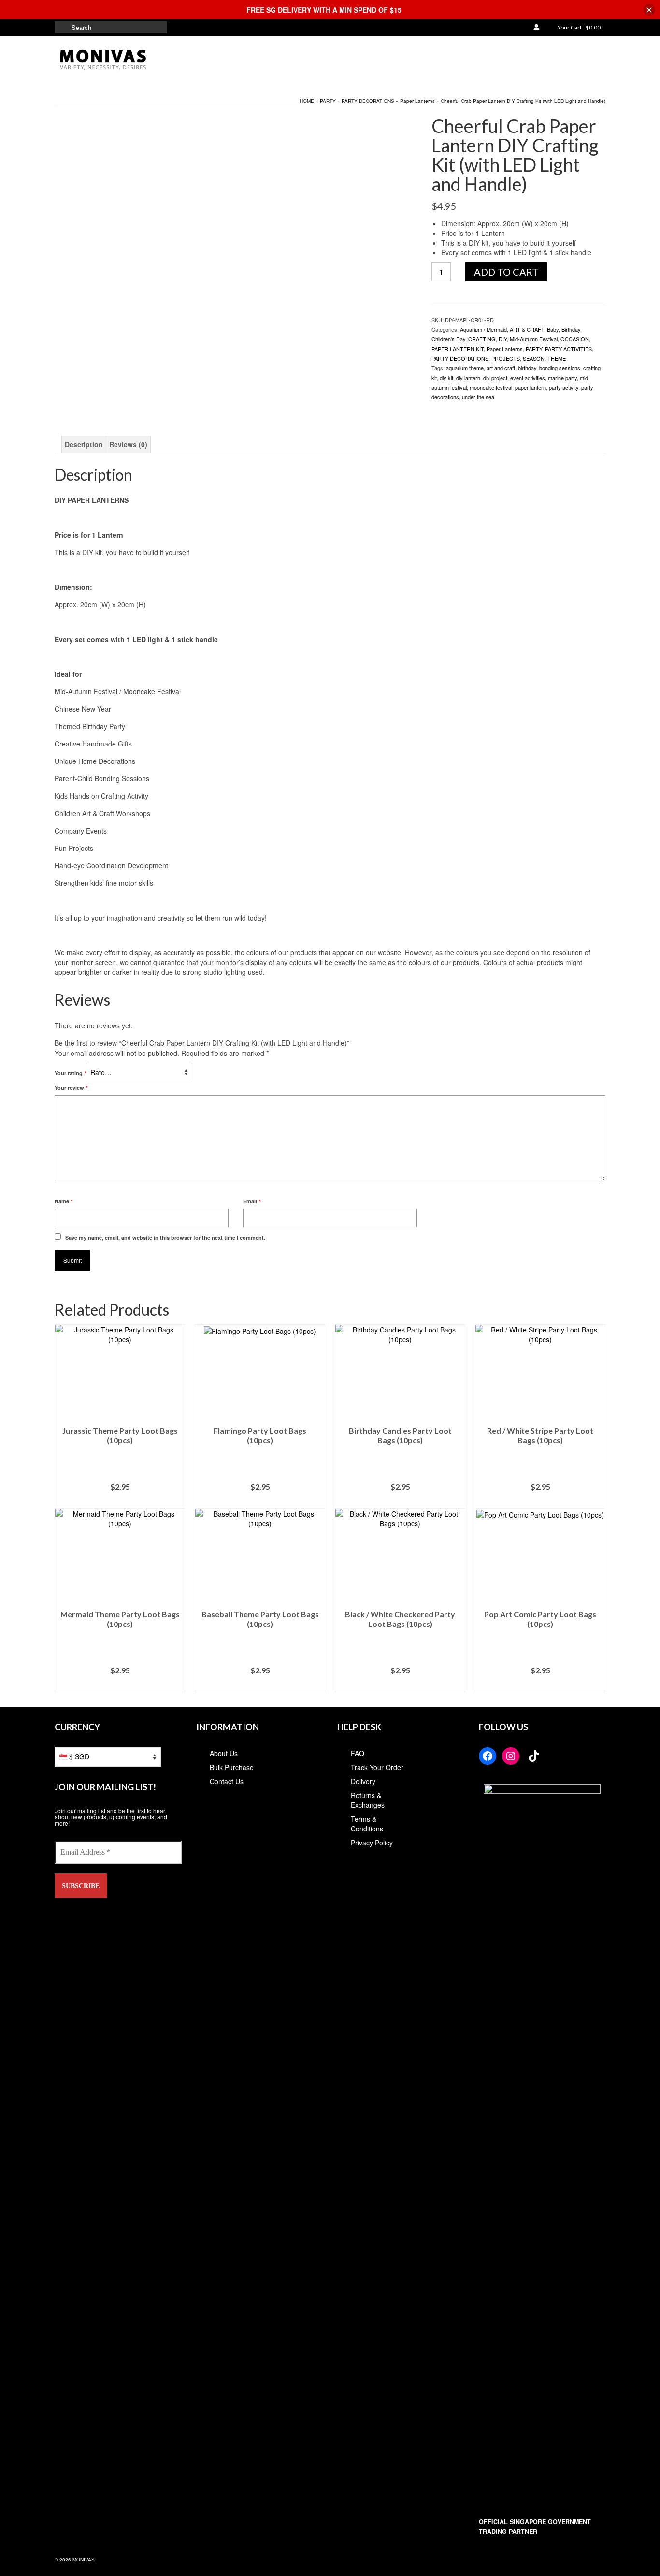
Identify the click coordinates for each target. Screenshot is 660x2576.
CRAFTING (482, 339)
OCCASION (575, 339)
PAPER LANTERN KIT (458, 349)
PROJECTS (506, 358)
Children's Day (448, 339)
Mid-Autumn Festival (534, 339)
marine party (562, 378)
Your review (71, 1088)
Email (252, 1201)
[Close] (649, 10)
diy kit (446, 378)
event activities (528, 378)
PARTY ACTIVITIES (568, 349)
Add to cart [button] (120, 1501)
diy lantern (468, 378)
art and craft (501, 368)
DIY (503, 339)
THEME (557, 358)
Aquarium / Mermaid (483, 329)
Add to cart (506, 272)
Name (64, 1201)
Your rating (70, 1073)
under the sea (478, 397)
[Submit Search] (62, 27)
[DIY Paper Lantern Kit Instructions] (100, 381)
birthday (527, 368)
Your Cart (579, 27)
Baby (553, 329)
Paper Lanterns (505, 349)
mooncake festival (491, 387)
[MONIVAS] (142, 60)
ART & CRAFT (527, 329)
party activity (564, 387)
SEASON (534, 358)
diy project (495, 378)
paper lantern (531, 387)
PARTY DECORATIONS (460, 358)
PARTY (534, 349)
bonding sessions (560, 368)
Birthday (571, 329)
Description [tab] (84, 444)
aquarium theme (465, 368)
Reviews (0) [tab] (128, 444)
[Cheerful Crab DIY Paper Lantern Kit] (209, 231)
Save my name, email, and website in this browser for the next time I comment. (165, 1237)
